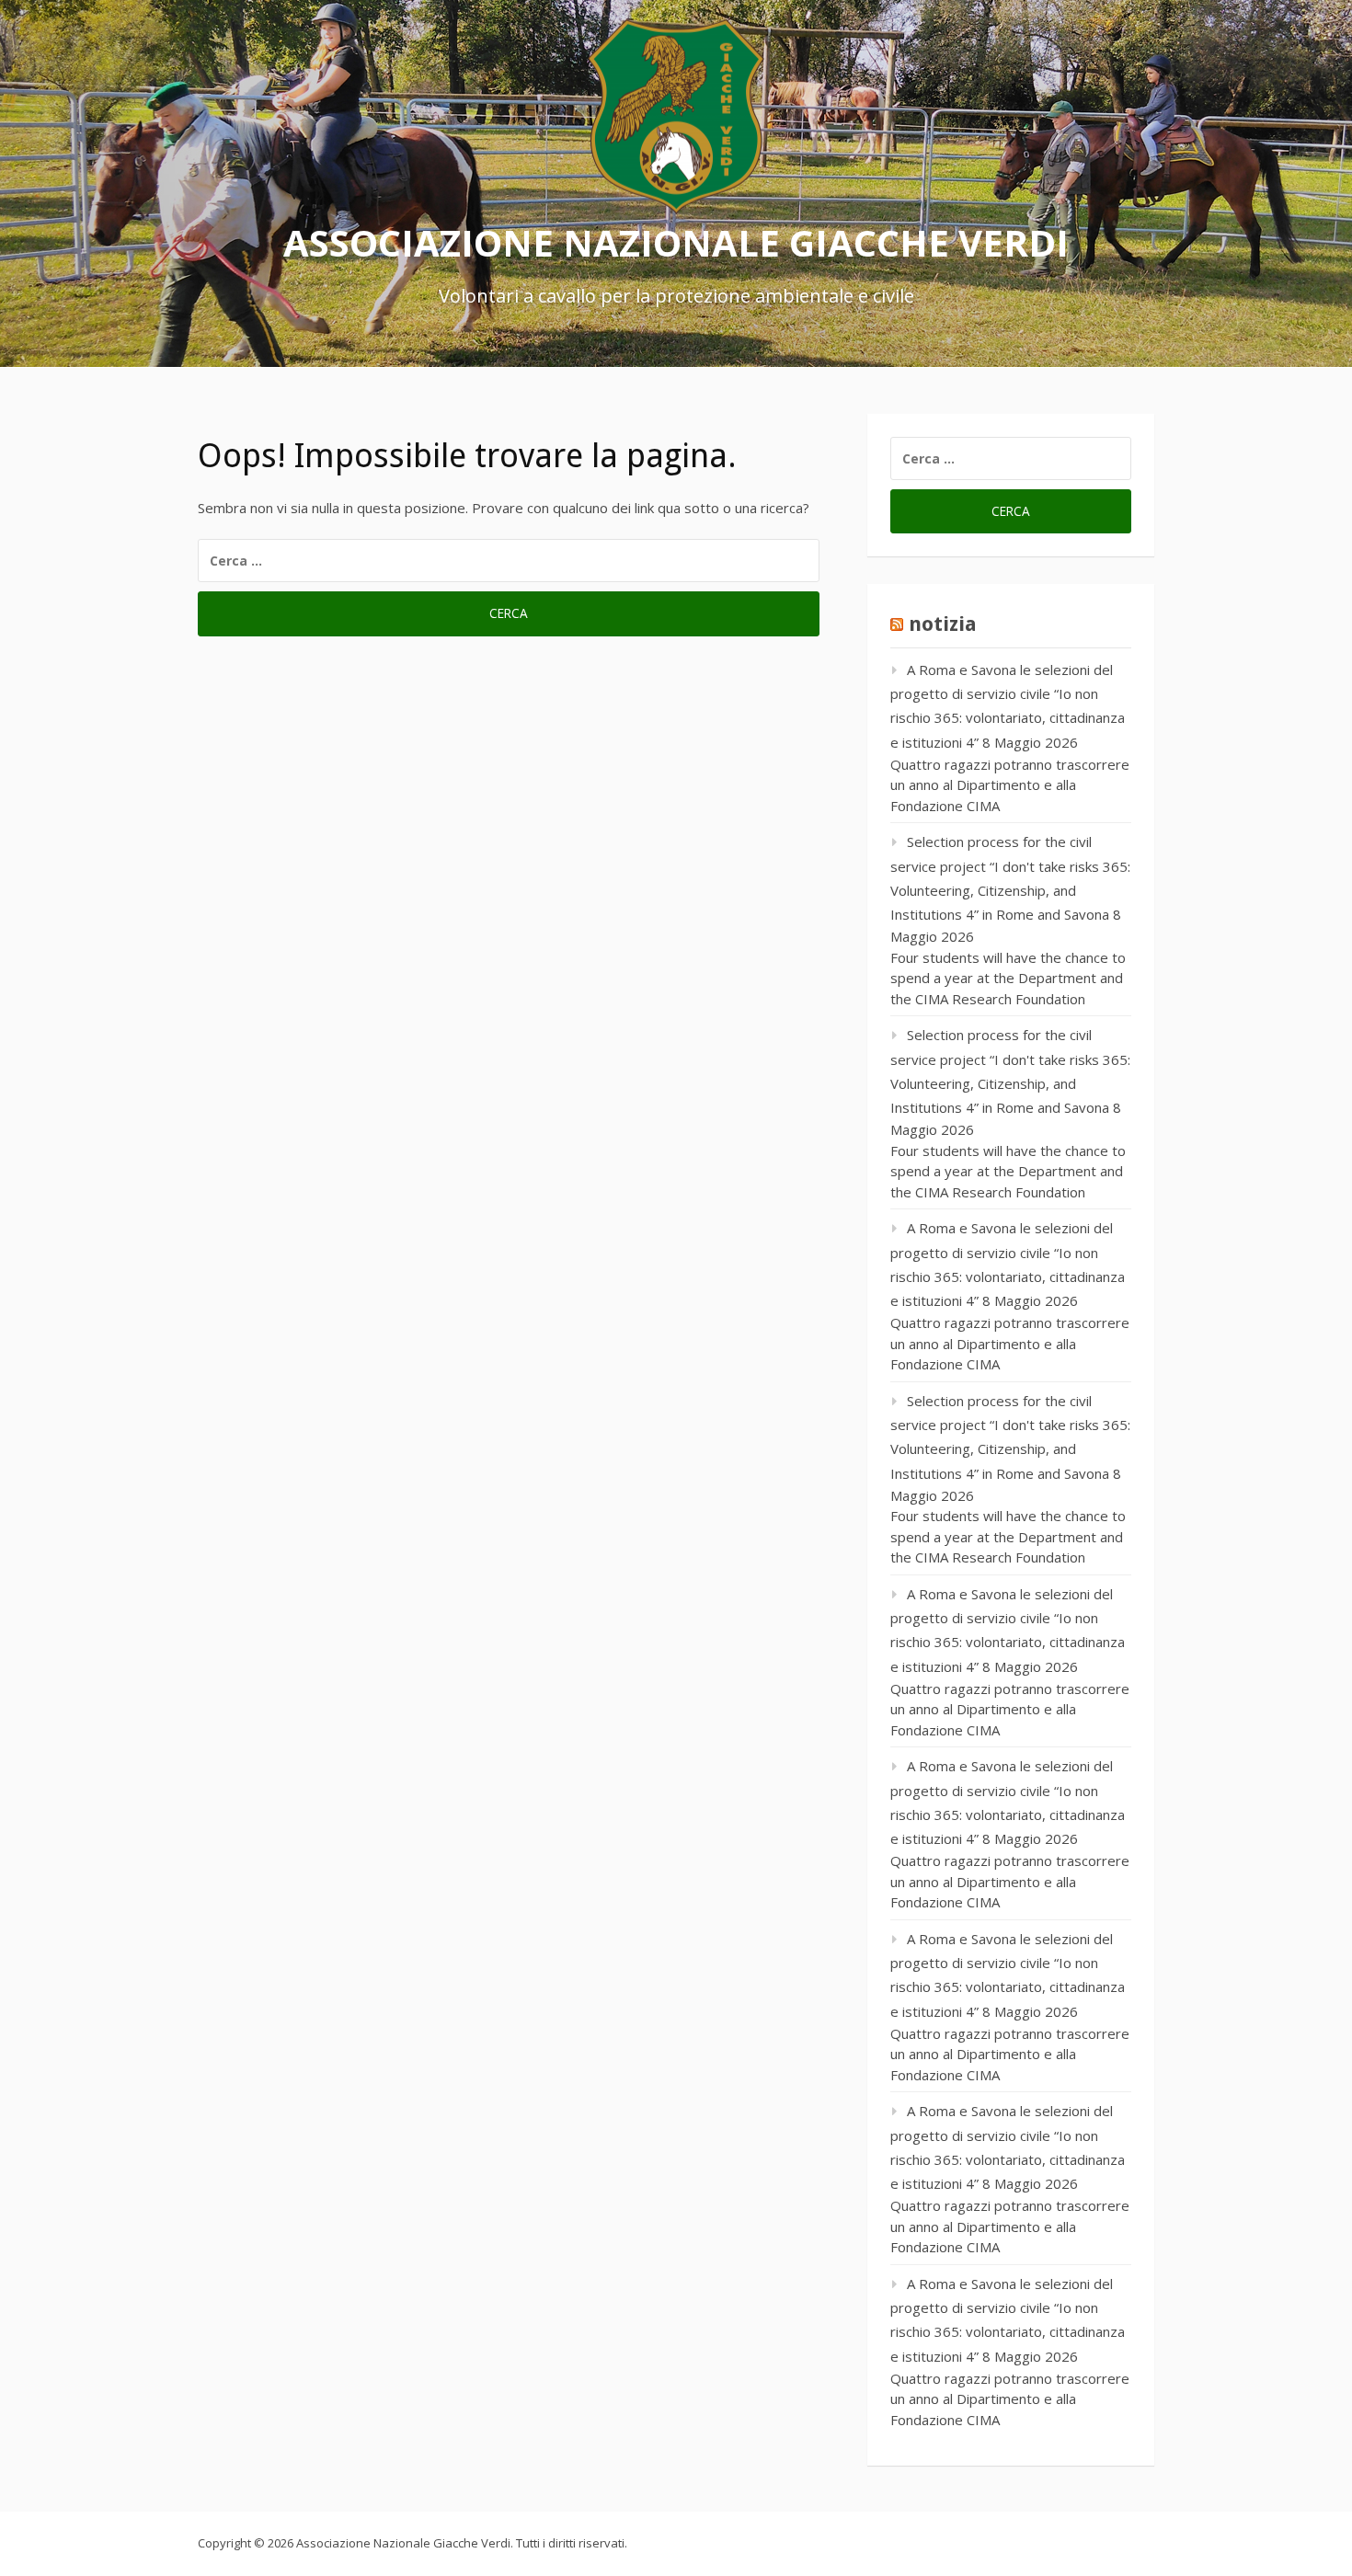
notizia (943, 624)
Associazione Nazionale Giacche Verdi (676, 241)
